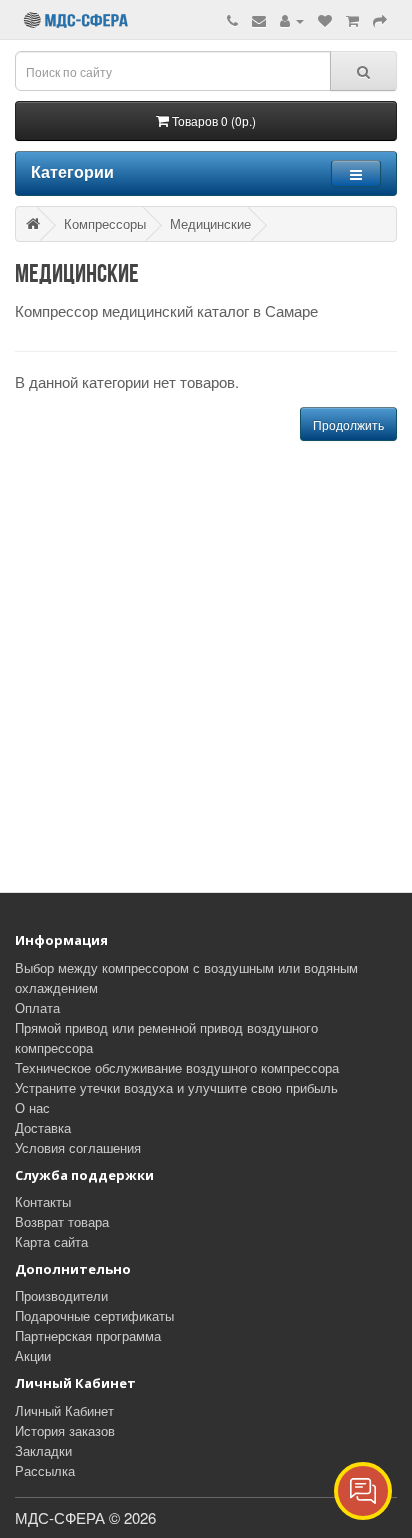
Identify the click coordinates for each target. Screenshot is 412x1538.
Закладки (43, 1450)
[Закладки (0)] (325, 19)
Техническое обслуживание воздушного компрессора (177, 1067)
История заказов (65, 1430)
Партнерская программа (88, 1335)
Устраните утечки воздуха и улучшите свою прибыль (176, 1087)
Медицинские (210, 223)
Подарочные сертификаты (94, 1315)
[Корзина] (352, 19)
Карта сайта (51, 1241)
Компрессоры (105, 223)
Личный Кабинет (64, 1410)
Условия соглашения (78, 1147)
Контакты (43, 1201)
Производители (61, 1295)
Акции (33, 1355)
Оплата (37, 1007)
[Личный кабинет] (292, 19)
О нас (32, 1107)
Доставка (43, 1127)
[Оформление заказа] (380, 19)
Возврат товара (62, 1221)
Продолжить (348, 424)
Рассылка (45, 1470)
